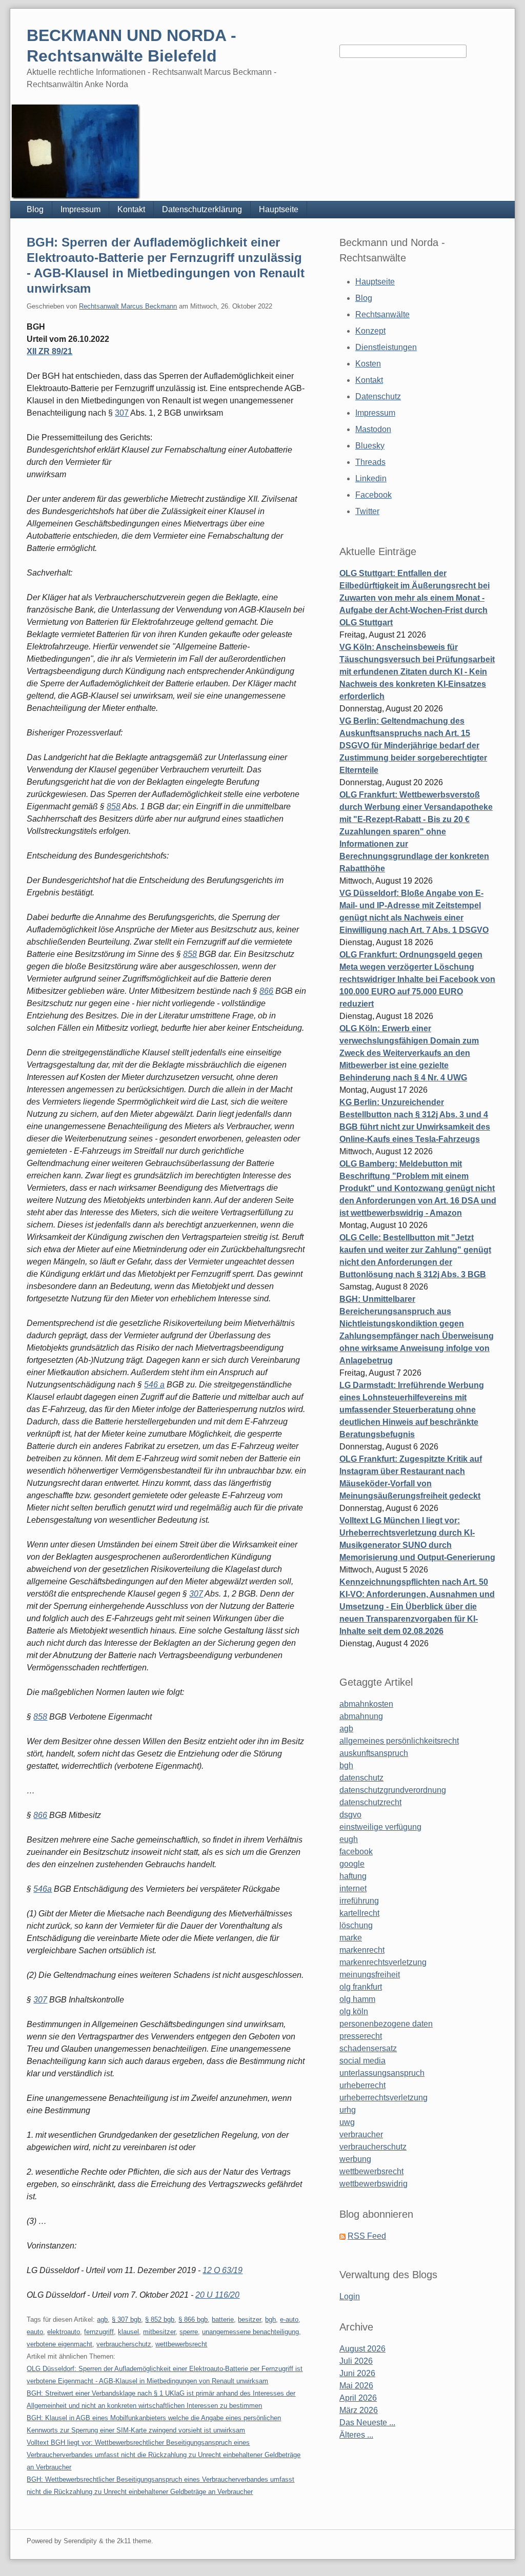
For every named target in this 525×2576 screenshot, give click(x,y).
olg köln (354, 2011)
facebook (356, 1852)
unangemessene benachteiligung (250, 2332)
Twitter (367, 511)
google (352, 1864)
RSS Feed (367, 2236)
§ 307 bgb (126, 2319)
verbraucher (361, 2134)
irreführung (359, 1901)
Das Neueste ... (367, 2422)
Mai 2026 (356, 2386)
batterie (223, 2319)
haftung (353, 1876)
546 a (154, 1385)
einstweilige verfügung (380, 1827)
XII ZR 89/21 (49, 351)
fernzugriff (99, 2332)
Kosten (368, 364)
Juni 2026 (357, 2373)
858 (114, 806)
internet (353, 1888)
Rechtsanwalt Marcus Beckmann (128, 306)
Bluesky (370, 446)
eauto (35, 2332)
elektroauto (64, 2332)
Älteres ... (356, 2435)
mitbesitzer (159, 2332)
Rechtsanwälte (382, 314)
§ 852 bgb (160, 2319)
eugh (349, 1839)
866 (266, 991)
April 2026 (358, 2398)
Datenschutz (378, 396)
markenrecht (362, 1950)
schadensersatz (368, 2048)
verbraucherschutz (124, 2344)
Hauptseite (279, 209)
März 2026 (359, 2410)
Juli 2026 (356, 2361)
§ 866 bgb (193, 2319)
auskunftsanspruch (374, 1753)
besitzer (249, 2319)
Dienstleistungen (386, 347)
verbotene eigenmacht (59, 2344)
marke (351, 1938)
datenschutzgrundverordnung (393, 1790)
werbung (355, 2159)
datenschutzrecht (370, 1802)
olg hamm (357, 1999)
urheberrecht (362, 2085)
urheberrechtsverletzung (383, 2098)
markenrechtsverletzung (383, 1962)
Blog (35, 209)
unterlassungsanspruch (382, 2073)
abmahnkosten (366, 1704)
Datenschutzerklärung (202, 209)
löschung (356, 1925)
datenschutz (361, 1778)
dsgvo (350, 1815)
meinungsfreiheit (370, 1975)
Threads (370, 462)
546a (43, 1889)
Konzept (370, 331)
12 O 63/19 (223, 2270)
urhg (348, 2110)
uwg (347, 2122)
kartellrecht (359, 1913)
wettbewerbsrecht (181, 2344)
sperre (189, 2332)
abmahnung (361, 1716)
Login (350, 2296)
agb (102, 2319)
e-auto (289, 2319)
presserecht (361, 2036)
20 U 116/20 (217, 2295)
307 (122, 413)
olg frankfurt (361, 1987)
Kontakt (131, 209)
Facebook (373, 495)
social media (362, 2061)
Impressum (80, 209)
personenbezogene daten (386, 2024)
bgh (270, 2319)
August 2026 (362, 2349)
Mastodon (373, 429)
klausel (128, 2332)
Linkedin (371, 478)
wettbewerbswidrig (373, 2184)
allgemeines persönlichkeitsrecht (399, 1741)
